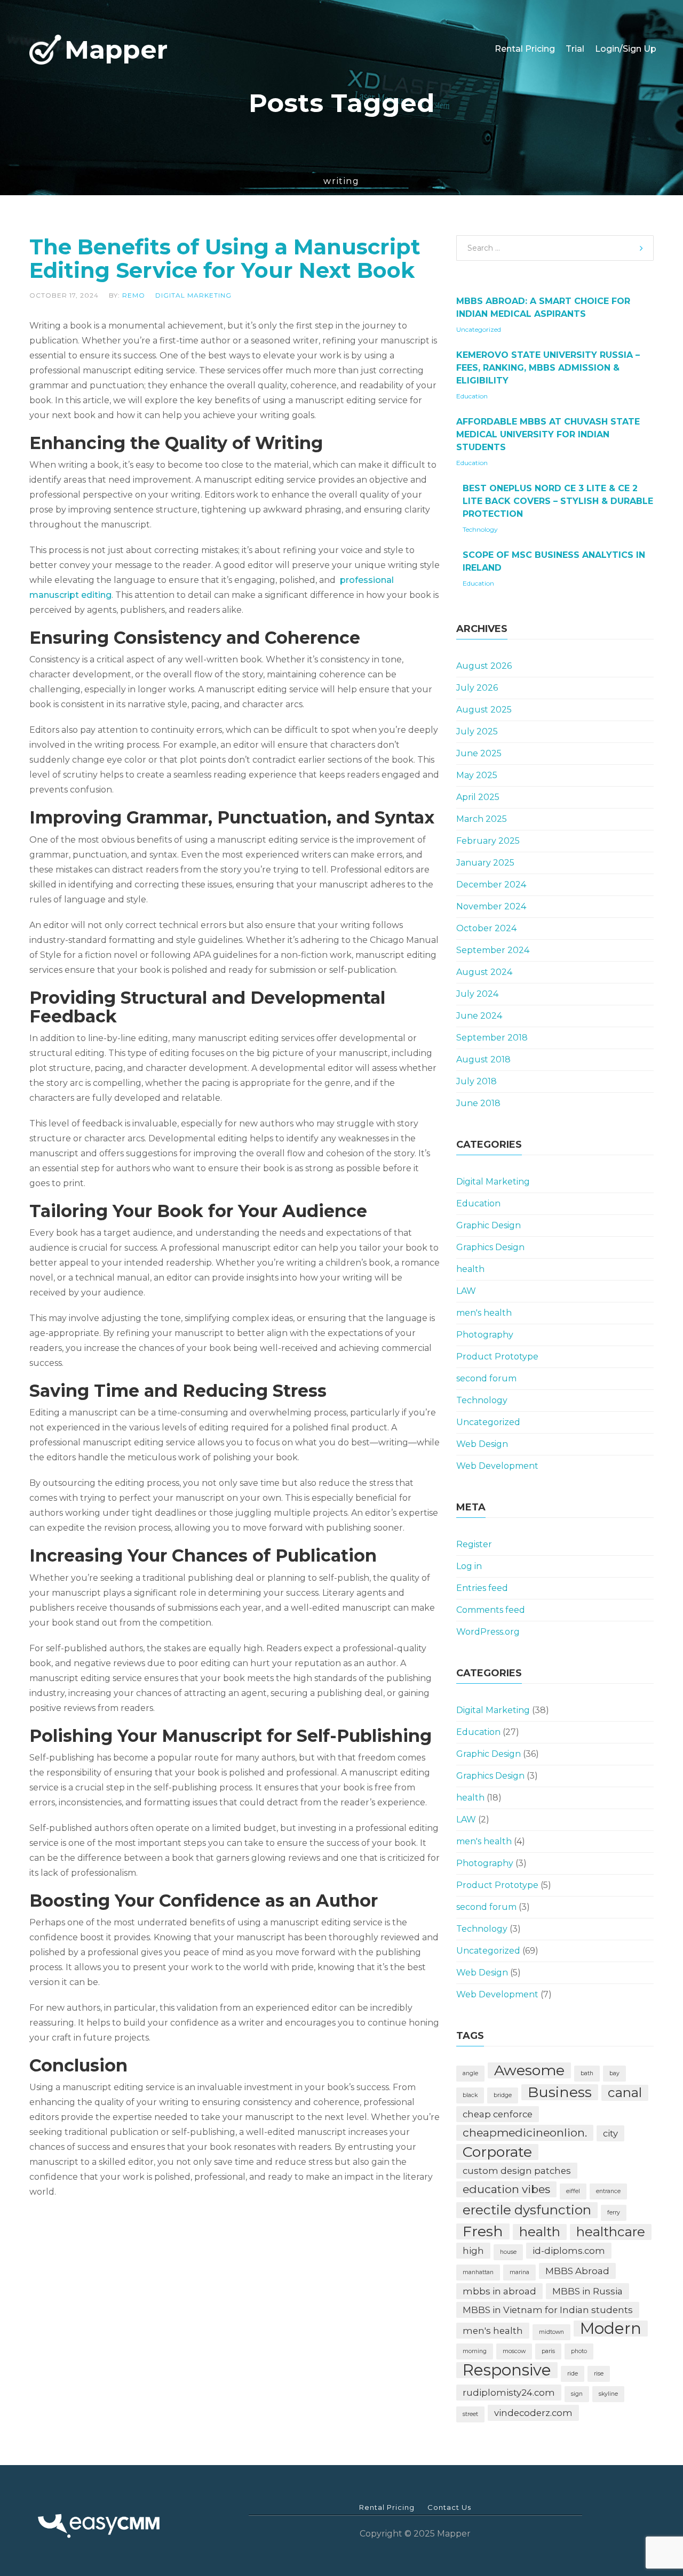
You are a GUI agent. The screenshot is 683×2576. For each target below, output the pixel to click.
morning (475, 2351)
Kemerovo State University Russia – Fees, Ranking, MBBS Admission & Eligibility (548, 368)
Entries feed (482, 1588)
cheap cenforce (498, 2114)
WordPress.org (488, 1632)
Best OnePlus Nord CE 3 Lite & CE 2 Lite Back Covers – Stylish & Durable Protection (558, 501)
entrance (608, 2191)
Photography (485, 1335)
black (470, 2095)
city (610, 2133)
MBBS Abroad (577, 2271)
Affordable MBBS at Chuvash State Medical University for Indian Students (548, 434)
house (508, 2252)
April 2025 (478, 797)
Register (474, 1544)
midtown (551, 2332)
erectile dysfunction (527, 2210)
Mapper (116, 49)
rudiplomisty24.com (509, 2393)
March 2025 (482, 819)
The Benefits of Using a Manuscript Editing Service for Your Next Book (225, 258)
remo (134, 295)
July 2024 (477, 994)
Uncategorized (479, 329)
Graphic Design (489, 1225)
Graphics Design (490, 1247)
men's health (484, 1313)
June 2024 (479, 1016)
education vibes (506, 2189)
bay (614, 2073)
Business (560, 2092)
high (473, 2251)
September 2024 (493, 950)
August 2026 (484, 666)
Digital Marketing (193, 295)
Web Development (497, 1466)
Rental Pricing (525, 34)
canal (625, 2093)
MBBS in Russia (587, 2291)
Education (472, 396)
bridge (503, 2095)
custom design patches (517, 2171)
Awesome (529, 2070)
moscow (514, 2351)
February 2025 (488, 841)
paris (548, 2351)
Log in (469, 1566)
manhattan (478, 2272)
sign (577, 2394)
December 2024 (491, 885)
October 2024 (486, 928)
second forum (486, 1378)
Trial (575, 34)
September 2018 (492, 1038)
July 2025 (477, 731)
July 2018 (476, 1081)
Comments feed (491, 1610)
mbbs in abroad (499, 2291)
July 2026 (477, 688)
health (470, 1269)
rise (599, 2374)
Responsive (507, 2370)
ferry (614, 2213)
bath (587, 2073)
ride (573, 2374)
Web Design (482, 1444)
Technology (480, 529)
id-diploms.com (569, 2251)
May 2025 (477, 775)
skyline (608, 2394)
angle (470, 2073)
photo (579, 2351)
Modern (611, 2329)
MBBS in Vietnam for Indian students (548, 2310)
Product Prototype (497, 1357)
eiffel (573, 2191)
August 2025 (484, 710)
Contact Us (449, 2507)
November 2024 (491, 906)
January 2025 (485, 863)
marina (519, 2272)
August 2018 (483, 1059)
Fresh (483, 2231)
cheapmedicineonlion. (525, 2133)
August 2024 (484, 972)
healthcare (611, 2232)
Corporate (497, 2152)
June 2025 (479, 753)
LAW (466, 1291)
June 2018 (478, 1103)
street (470, 2414)
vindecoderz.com (533, 2413)
